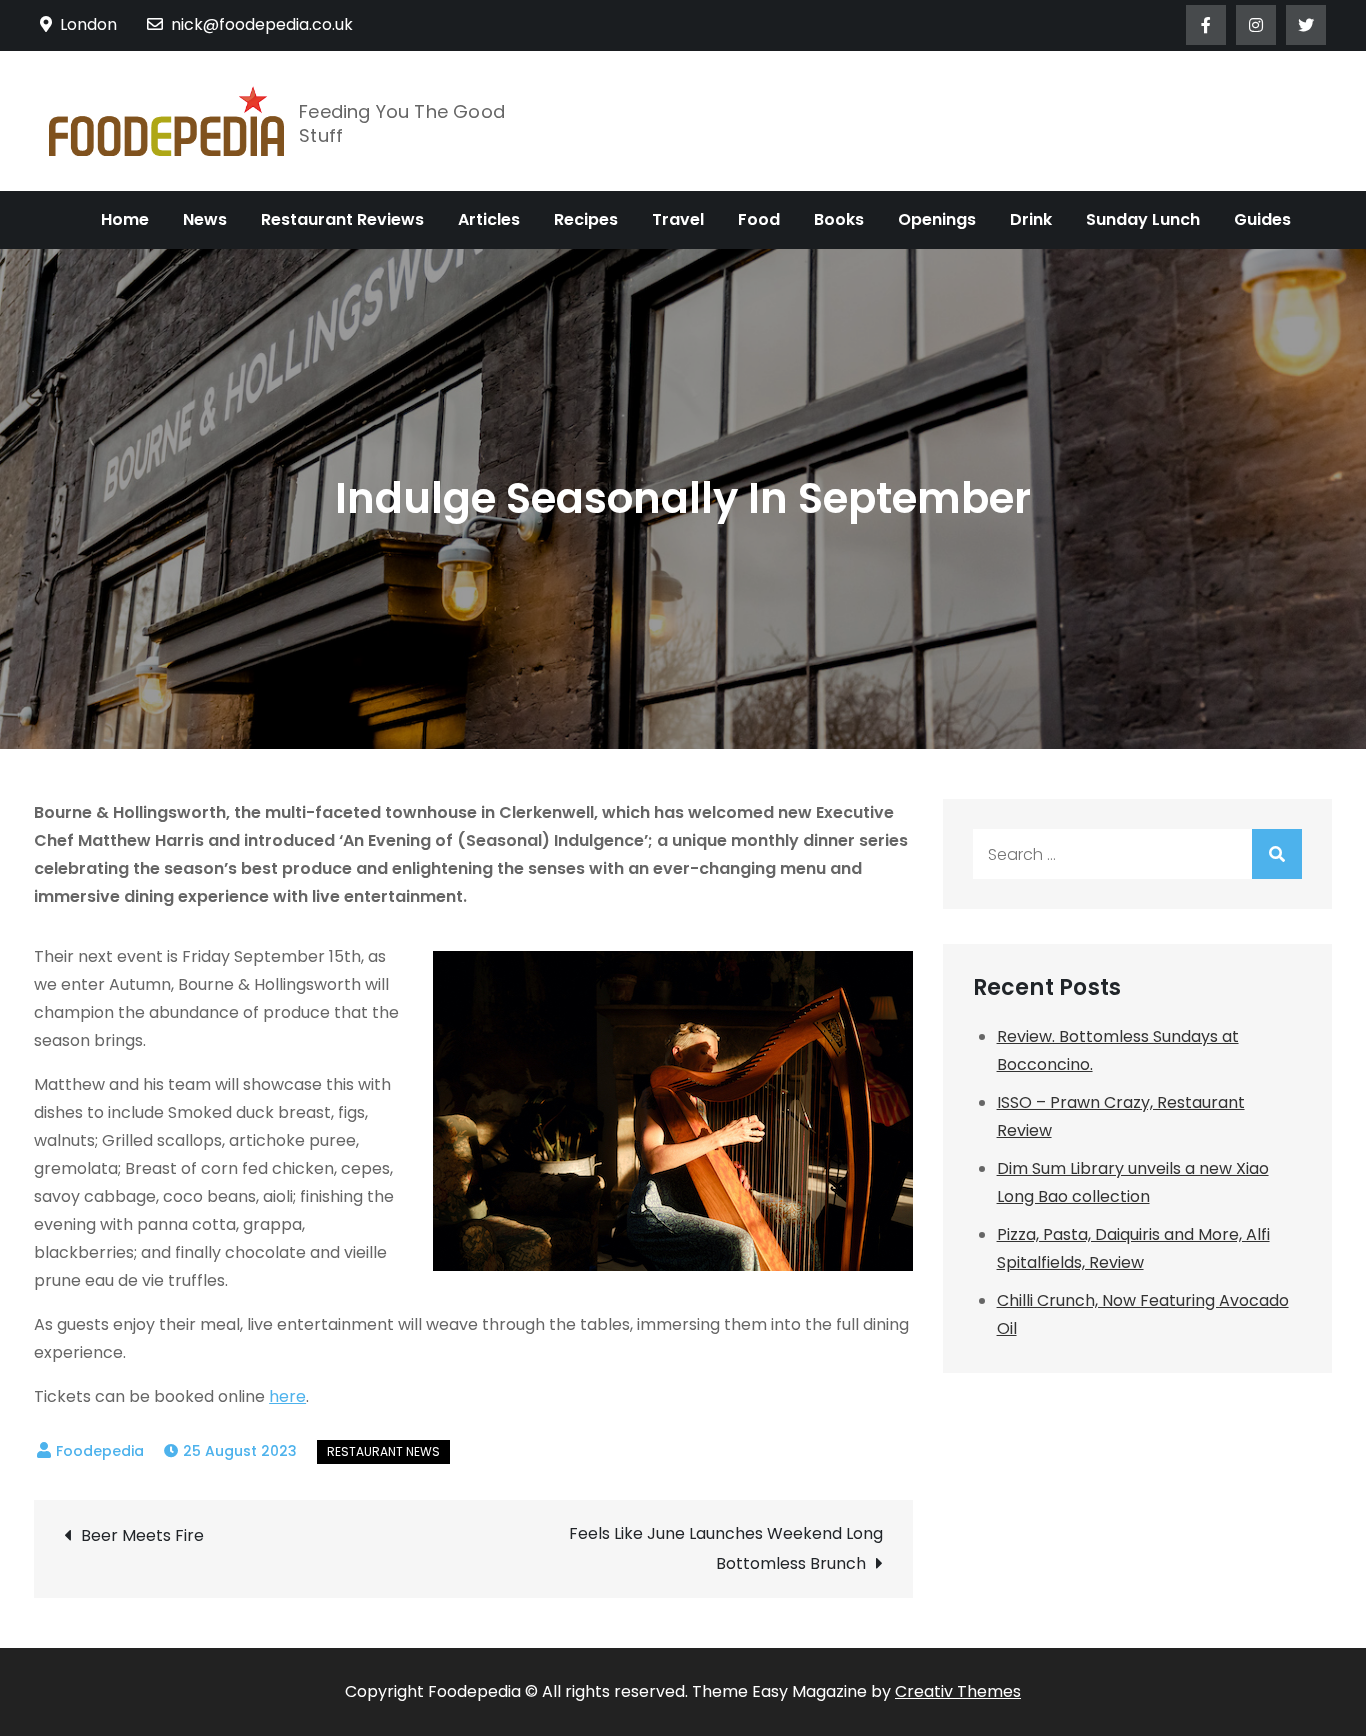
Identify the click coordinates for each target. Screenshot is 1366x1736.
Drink (1031, 219)
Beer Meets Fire (142, 1535)
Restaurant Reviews (342, 219)
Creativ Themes (958, 1691)
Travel (678, 219)
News (205, 219)
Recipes (586, 219)
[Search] (1277, 854)
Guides (1262, 219)
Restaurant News (383, 1451)
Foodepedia (100, 1451)
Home (125, 219)
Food (759, 219)
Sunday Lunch (1143, 219)
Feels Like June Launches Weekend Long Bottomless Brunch (725, 1548)
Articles (489, 219)
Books (839, 219)
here (287, 1396)
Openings (937, 219)
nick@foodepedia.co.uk (262, 24)
